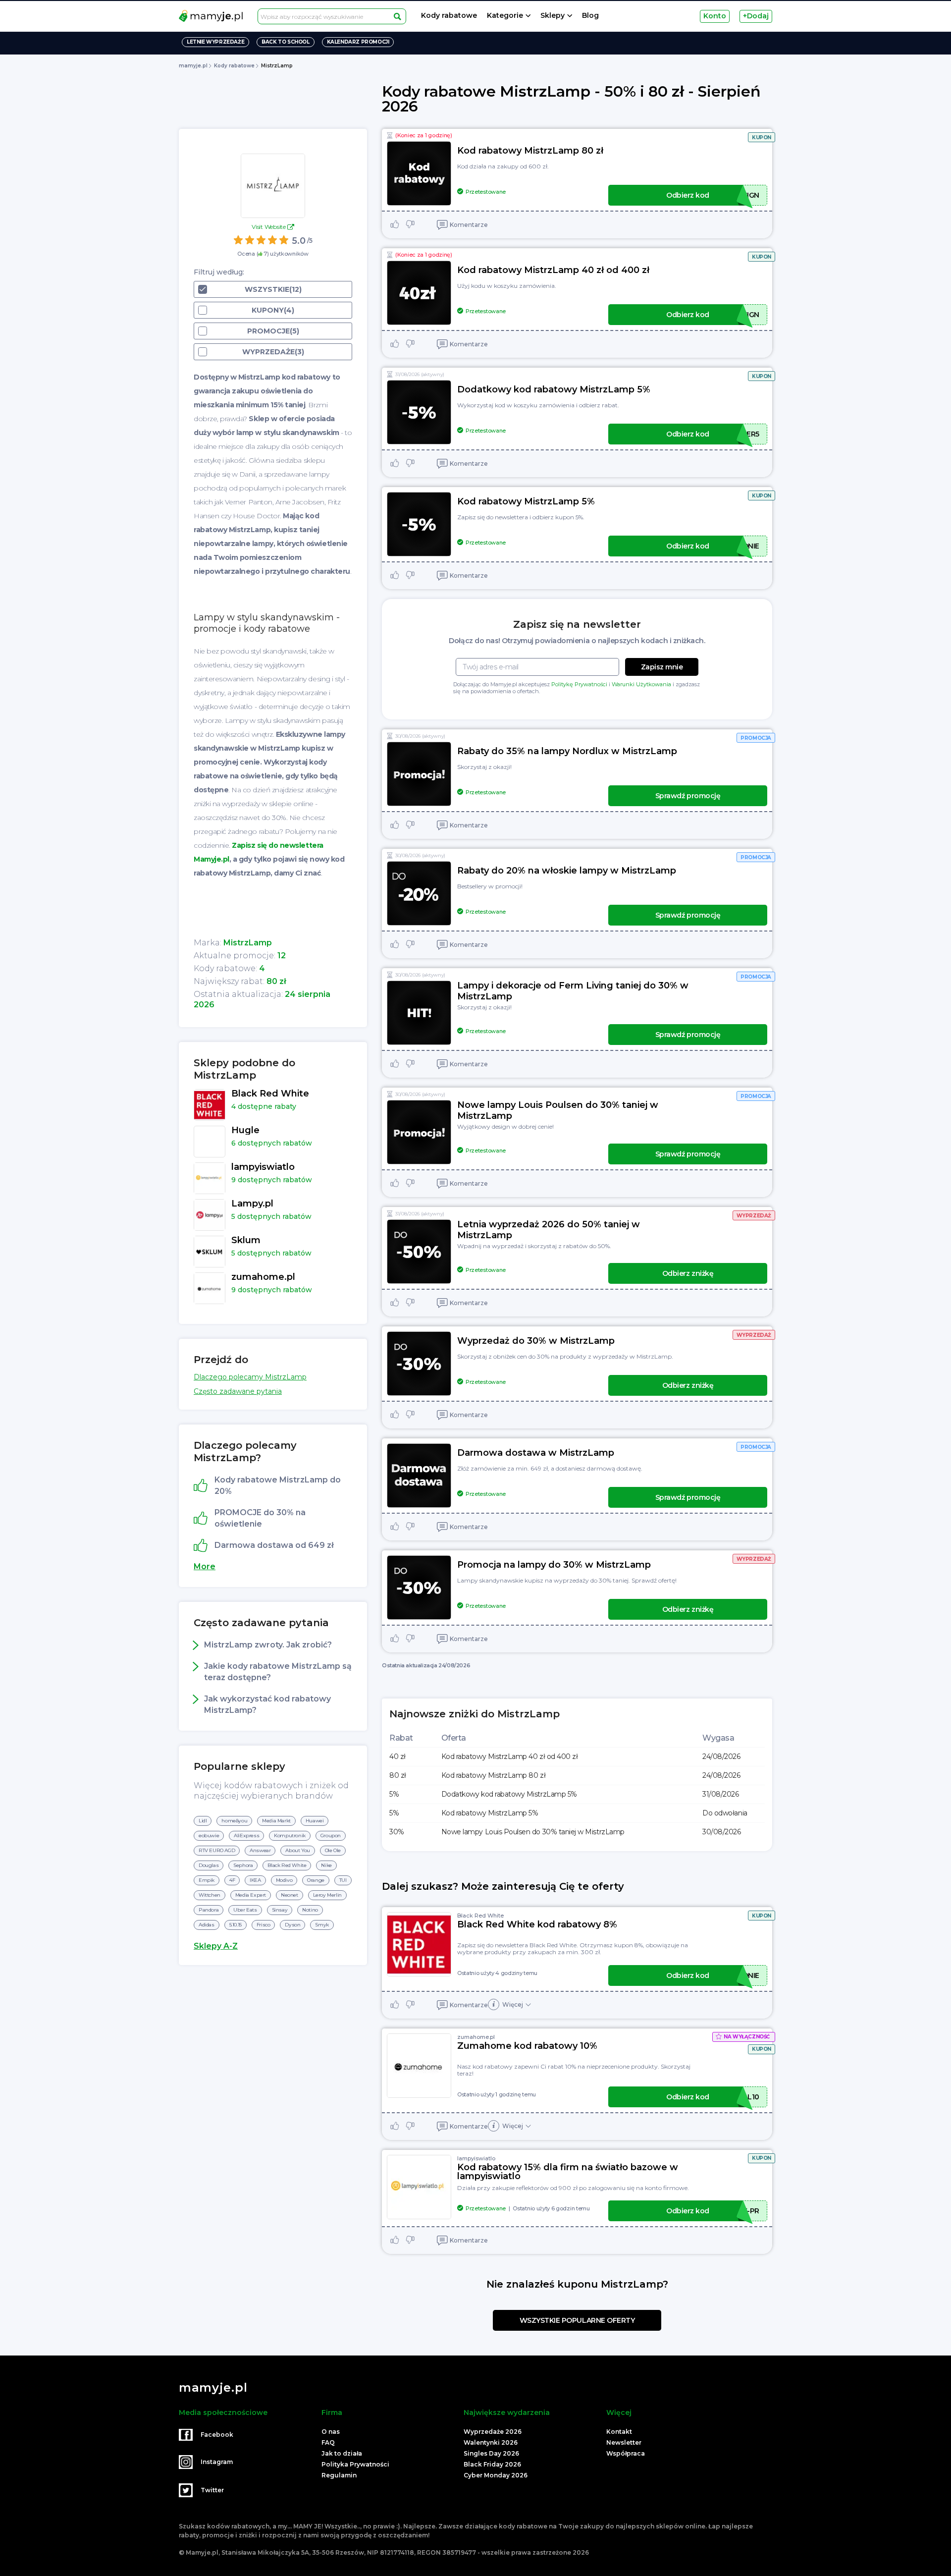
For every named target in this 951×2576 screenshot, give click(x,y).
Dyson (292, 1925)
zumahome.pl (476, 2037)
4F (232, 1880)
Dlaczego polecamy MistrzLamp (250, 1377)
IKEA (255, 1880)
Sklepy (553, 16)
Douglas (209, 1865)
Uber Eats (245, 1910)
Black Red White (287, 1865)
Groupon (331, 1836)
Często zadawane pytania (238, 1391)
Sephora (243, 1865)
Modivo (284, 1880)
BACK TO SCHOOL (285, 42)
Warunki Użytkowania (641, 684)
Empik (207, 1880)
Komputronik (290, 1836)
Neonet (290, 1895)
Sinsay (280, 1910)
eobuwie (209, 1836)
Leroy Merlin (327, 1895)
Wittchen (210, 1895)
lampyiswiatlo (476, 2158)
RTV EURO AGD (217, 1850)
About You (297, 1850)
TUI (343, 1880)
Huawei (315, 1821)
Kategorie (505, 16)
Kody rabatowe (449, 16)
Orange (316, 1880)
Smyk (322, 1925)
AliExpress (246, 1836)
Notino (310, 1910)
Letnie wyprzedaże (215, 42)
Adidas (207, 1925)
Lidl (203, 1821)
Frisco (264, 1925)
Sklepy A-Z (216, 1946)
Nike (326, 1865)
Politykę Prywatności (579, 684)
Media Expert (251, 1895)
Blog (590, 16)
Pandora (209, 1910)
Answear (260, 1850)
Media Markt (276, 1821)
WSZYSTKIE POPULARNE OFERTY (577, 2320)
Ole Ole (333, 1850)
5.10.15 (236, 1925)
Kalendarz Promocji (358, 42)
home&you (234, 1821)
